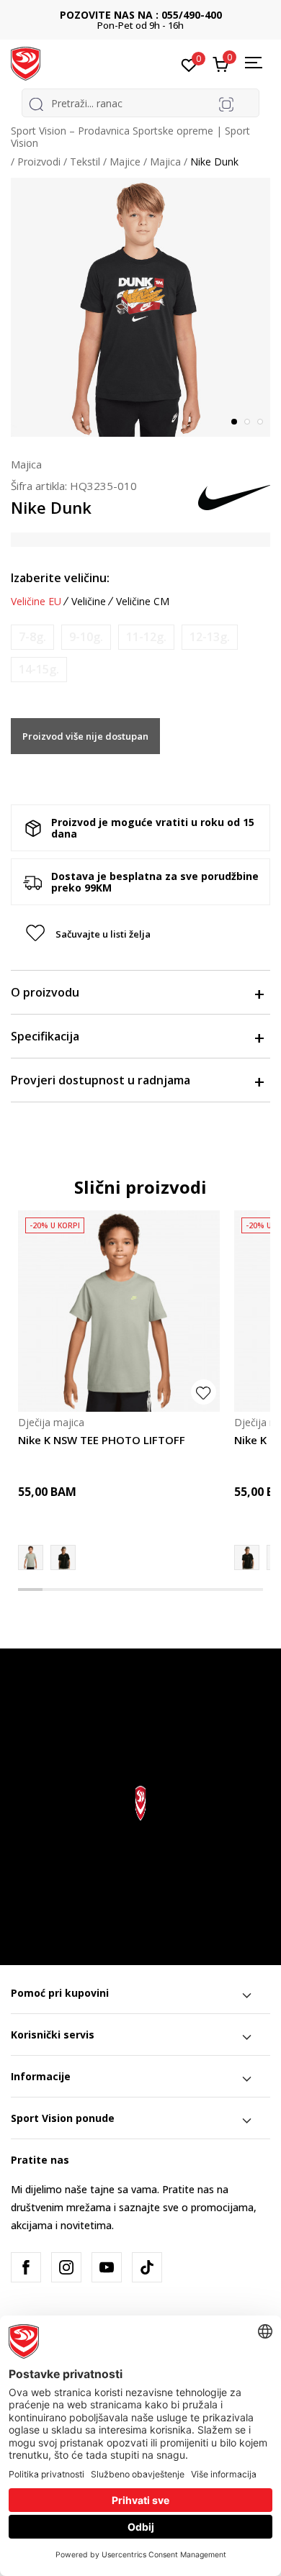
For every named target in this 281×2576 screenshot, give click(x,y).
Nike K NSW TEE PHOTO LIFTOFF (102, 1440)
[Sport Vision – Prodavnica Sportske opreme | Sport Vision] (26, 63)
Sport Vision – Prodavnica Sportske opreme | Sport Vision (130, 137)
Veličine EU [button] (36, 602)
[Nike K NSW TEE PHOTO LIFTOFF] (119, 1311)
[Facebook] (26, 2267)
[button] (140, 934)
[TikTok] (147, 2267)
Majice (125, 162)
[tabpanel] (140, 307)
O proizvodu (45, 992)
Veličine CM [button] (143, 602)
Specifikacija (45, 1036)
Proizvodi (39, 162)
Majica (165, 162)
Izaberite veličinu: (60, 578)
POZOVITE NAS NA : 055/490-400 (141, 15)
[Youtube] (107, 2267)
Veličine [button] (89, 602)
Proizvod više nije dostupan (85, 736)
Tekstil (85, 162)
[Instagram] (66, 2267)
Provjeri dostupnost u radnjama (101, 1080)
